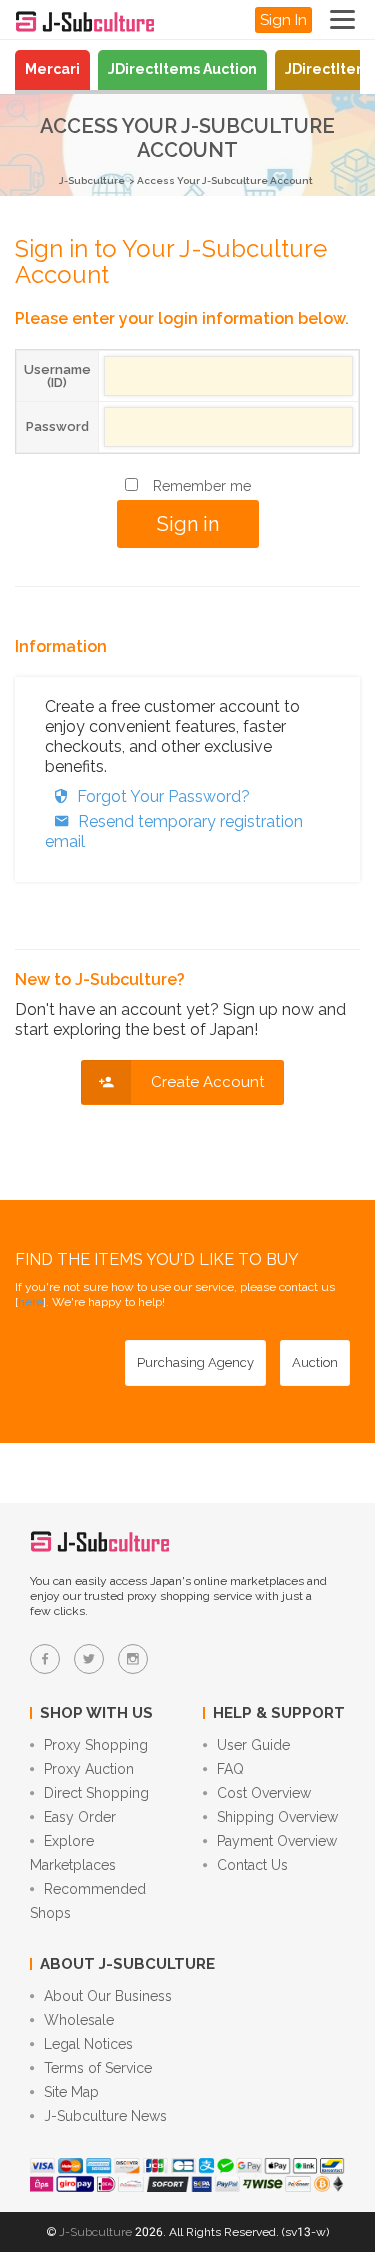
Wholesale (79, 2020)
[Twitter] (89, 1659)
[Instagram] (133, 1659)
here (30, 1302)
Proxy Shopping (96, 1745)
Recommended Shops (88, 1901)
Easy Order (80, 1817)
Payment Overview (277, 1841)
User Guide (253, 1745)
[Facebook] (45, 1659)
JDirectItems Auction (182, 69)
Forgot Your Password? (163, 796)
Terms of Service (98, 2068)
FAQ (230, 1769)
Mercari (52, 69)
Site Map (71, 2092)
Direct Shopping (96, 1793)
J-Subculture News (105, 2116)
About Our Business (108, 1996)
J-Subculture (92, 180)
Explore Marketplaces (73, 1853)
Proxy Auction (89, 1769)
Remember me (202, 486)
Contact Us (252, 1865)
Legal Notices (88, 2044)
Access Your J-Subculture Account (225, 180)
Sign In (283, 20)
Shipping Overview (277, 1817)
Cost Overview (264, 1793)
